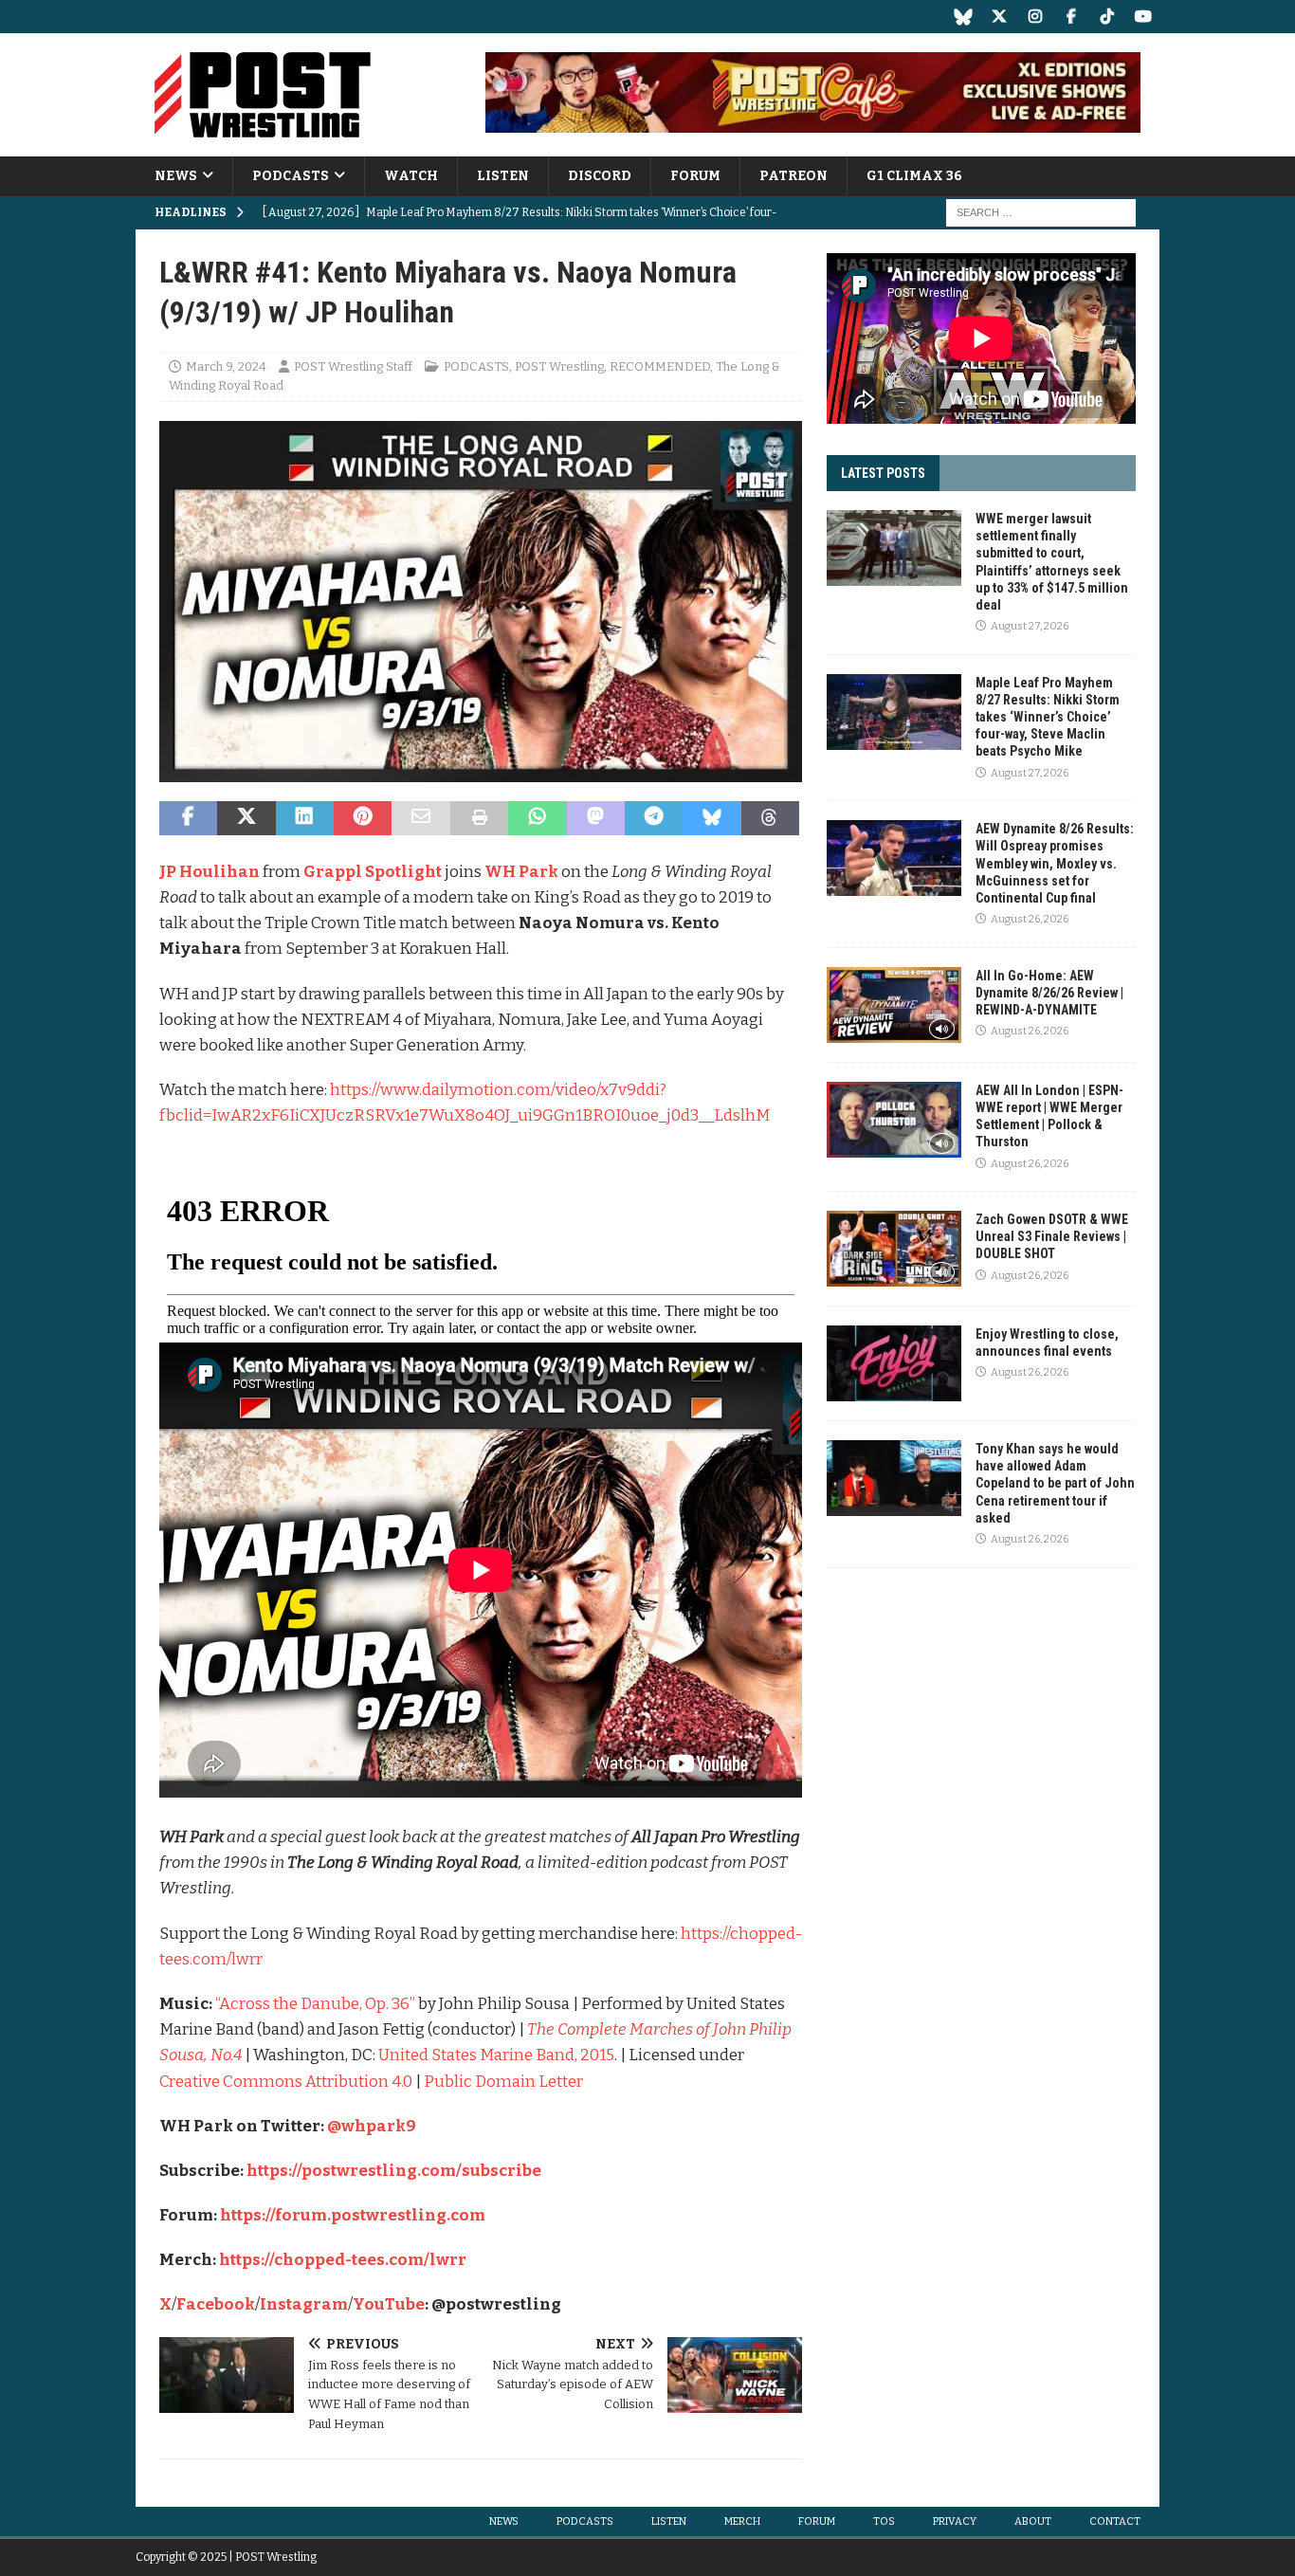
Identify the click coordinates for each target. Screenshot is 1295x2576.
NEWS (176, 176)
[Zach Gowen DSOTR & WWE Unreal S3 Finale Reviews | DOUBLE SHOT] (894, 1249)
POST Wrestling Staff (353, 366)
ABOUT (1033, 2521)
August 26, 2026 (1030, 919)
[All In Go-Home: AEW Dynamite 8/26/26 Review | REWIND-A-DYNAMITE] (894, 1005)
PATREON (793, 176)
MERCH (742, 2521)
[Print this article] (479, 818)
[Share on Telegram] (654, 818)
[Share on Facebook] (188, 818)
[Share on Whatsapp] (537, 818)
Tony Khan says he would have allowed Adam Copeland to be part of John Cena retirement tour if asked (1055, 1483)
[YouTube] (1143, 17)
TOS (884, 2521)
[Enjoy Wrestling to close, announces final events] (894, 1363)
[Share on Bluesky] (711, 818)
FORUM (695, 176)
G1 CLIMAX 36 (914, 176)
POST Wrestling (559, 366)
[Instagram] (1035, 17)
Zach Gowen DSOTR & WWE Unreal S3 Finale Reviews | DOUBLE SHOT (1052, 1236)
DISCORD (600, 176)
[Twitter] (999, 17)
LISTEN (503, 176)
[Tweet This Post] (246, 818)
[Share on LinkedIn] (305, 818)
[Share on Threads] (770, 818)
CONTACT (1115, 2521)
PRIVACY (955, 2521)
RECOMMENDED (660, 366)
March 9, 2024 (226, 366)
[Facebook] (1071, 17)
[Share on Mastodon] (596, 818)
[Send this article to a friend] (420, 818)
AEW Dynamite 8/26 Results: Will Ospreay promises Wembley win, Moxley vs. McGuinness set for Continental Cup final (1055, 863)
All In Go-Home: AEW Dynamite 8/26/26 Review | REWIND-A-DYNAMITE (1049, 993)
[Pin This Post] (363, 818)
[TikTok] (1107, 17)
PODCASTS (291, 176)
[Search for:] (1041, 213)
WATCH (411, 176)
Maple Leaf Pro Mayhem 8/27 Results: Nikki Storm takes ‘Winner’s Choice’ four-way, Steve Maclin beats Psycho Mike (1048, 717)
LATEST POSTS (883, 473)
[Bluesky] (963, 17)
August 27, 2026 (1030, 626)
